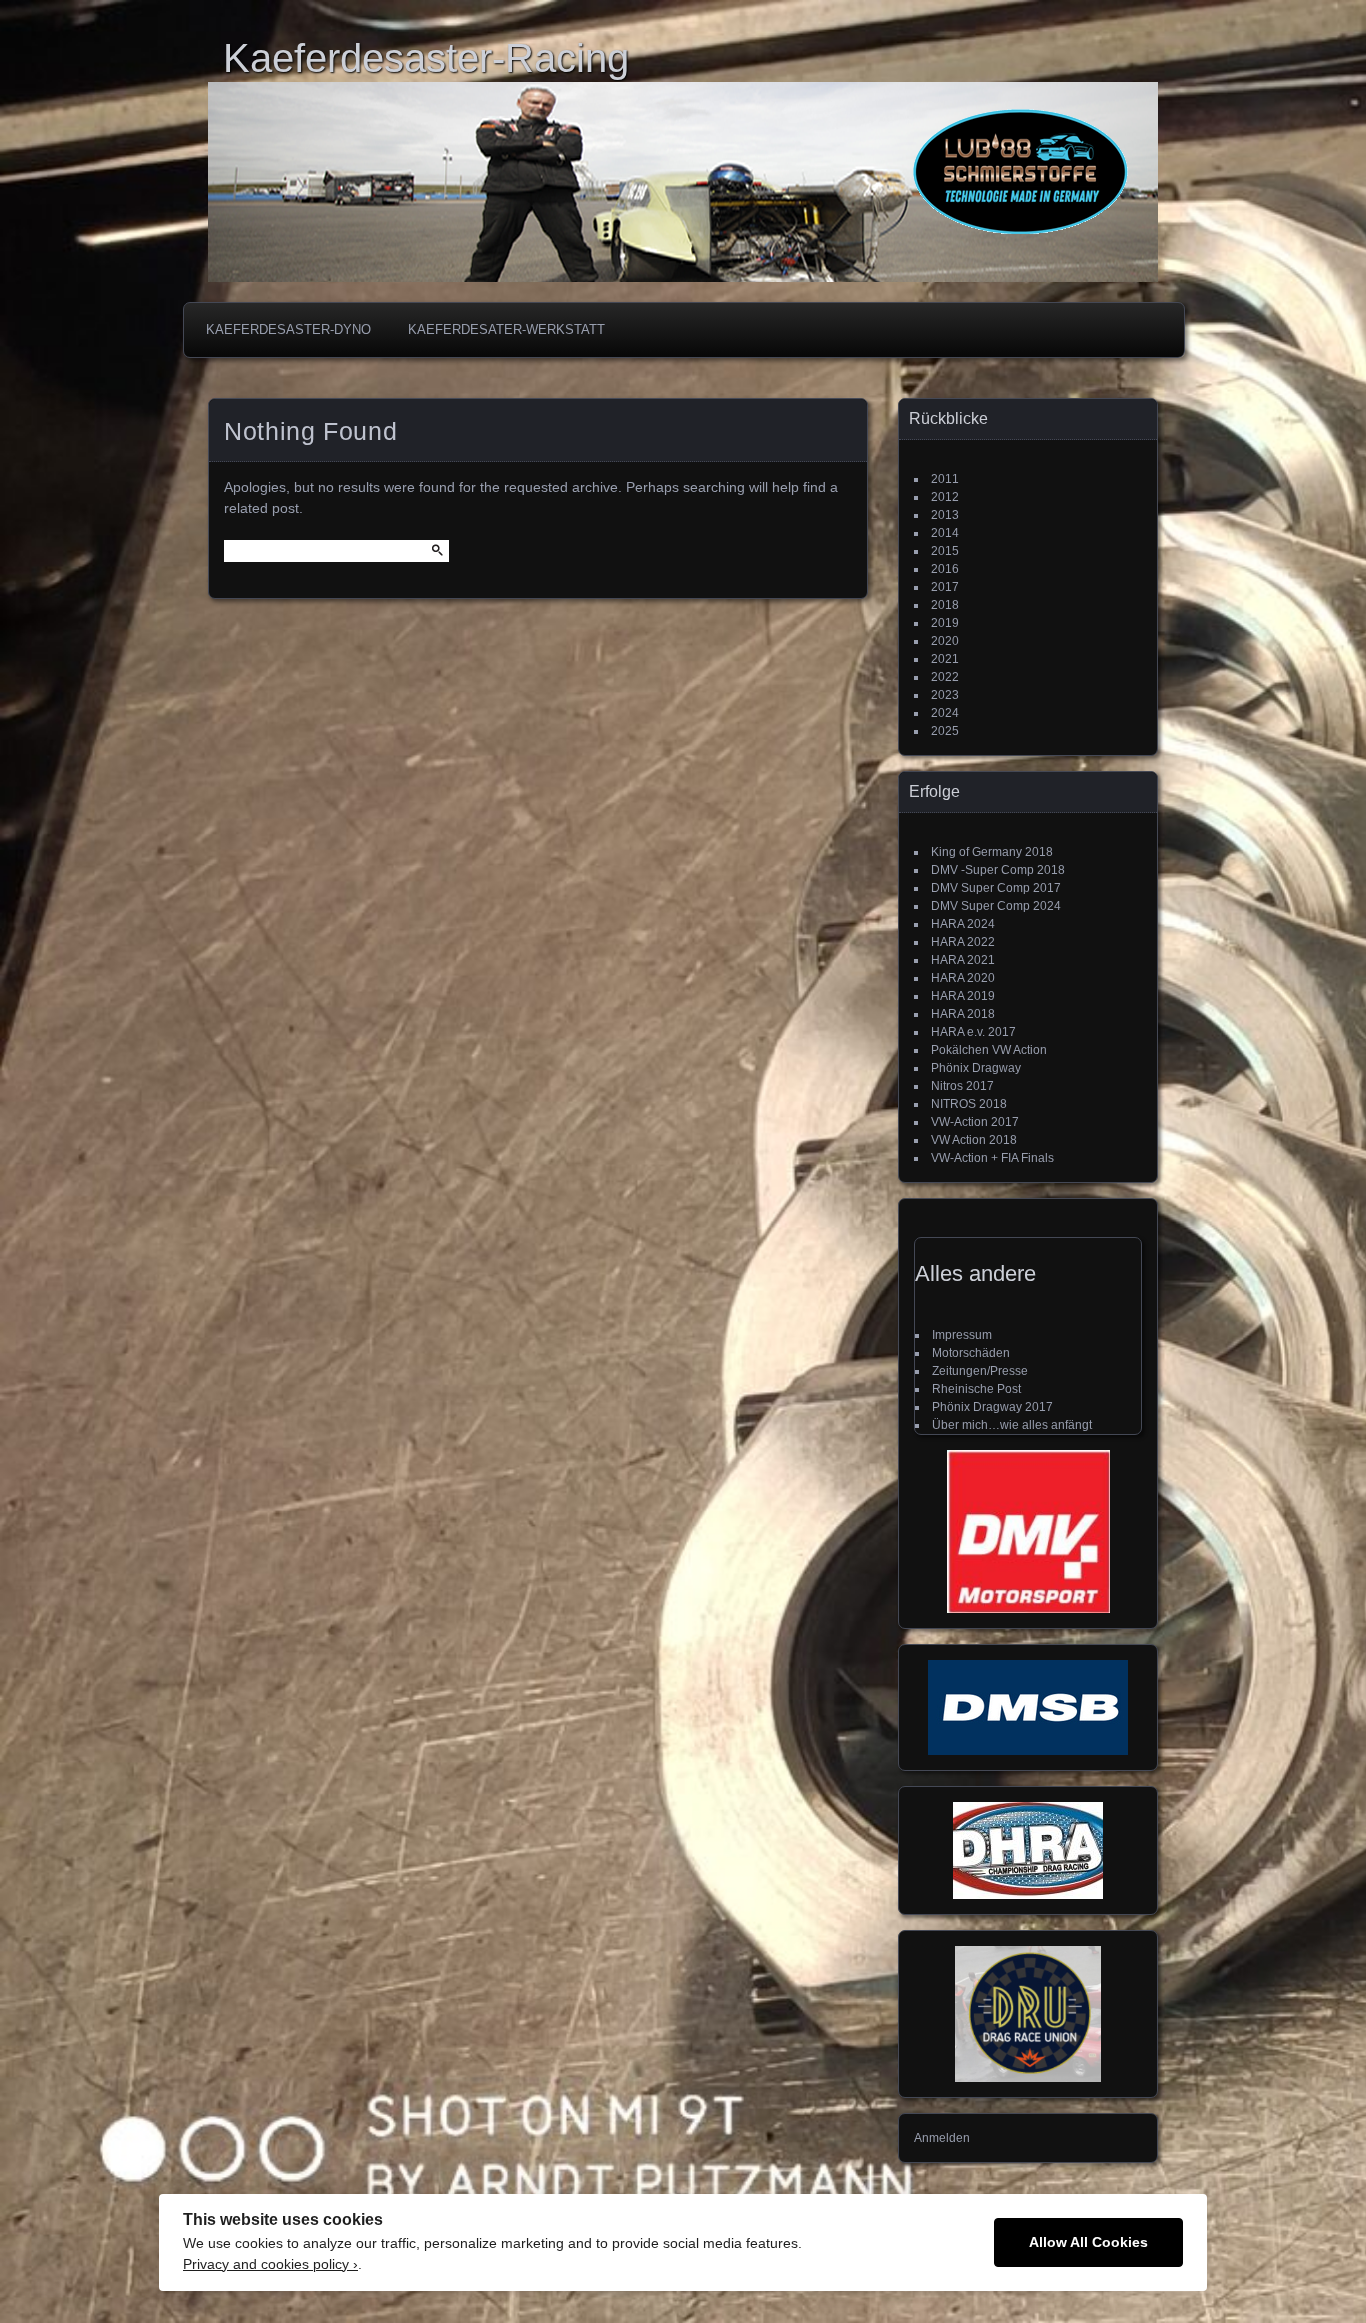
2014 (945, 533)
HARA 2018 (963, 1014)
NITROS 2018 (969, 1104)
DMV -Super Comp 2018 (998, 870)
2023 (945, 695)
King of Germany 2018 (992, 852)
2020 (945, 641)
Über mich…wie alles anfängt (1012, 1425)
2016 (945, 569)
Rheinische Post (976, 1389)
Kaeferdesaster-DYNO (288, 329)
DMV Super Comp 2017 (996, 888)
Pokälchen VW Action (989, 1050)
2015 (945, 551)
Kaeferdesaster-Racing (426, 58)
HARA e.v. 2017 (973, 1032)
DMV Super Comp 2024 (996, 906)
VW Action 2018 (974, 1140)
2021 (945, 659)
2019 (945, 623)
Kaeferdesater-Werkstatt (506, 329)
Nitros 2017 (962, 1086)
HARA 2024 (963, 924)
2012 (945, 497)
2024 (945, 713)
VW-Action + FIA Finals (992, 1158)
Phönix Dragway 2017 (992, 1407)
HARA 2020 (963, 978)
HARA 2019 (963, 996)
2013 (945, 515)
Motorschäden (971, 1353)
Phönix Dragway (976, 1068)
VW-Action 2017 (975, 1122)
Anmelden (942, 2138)
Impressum (962, 1335)
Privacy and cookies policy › (270, 2264)
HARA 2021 (963, 960)
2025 (945, 731)
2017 (945, 587)
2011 (945, 479)
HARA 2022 (963, 942)
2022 (945, 677)
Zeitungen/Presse (980, 1371)
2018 (945, 605)
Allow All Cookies (1088, 2242)
